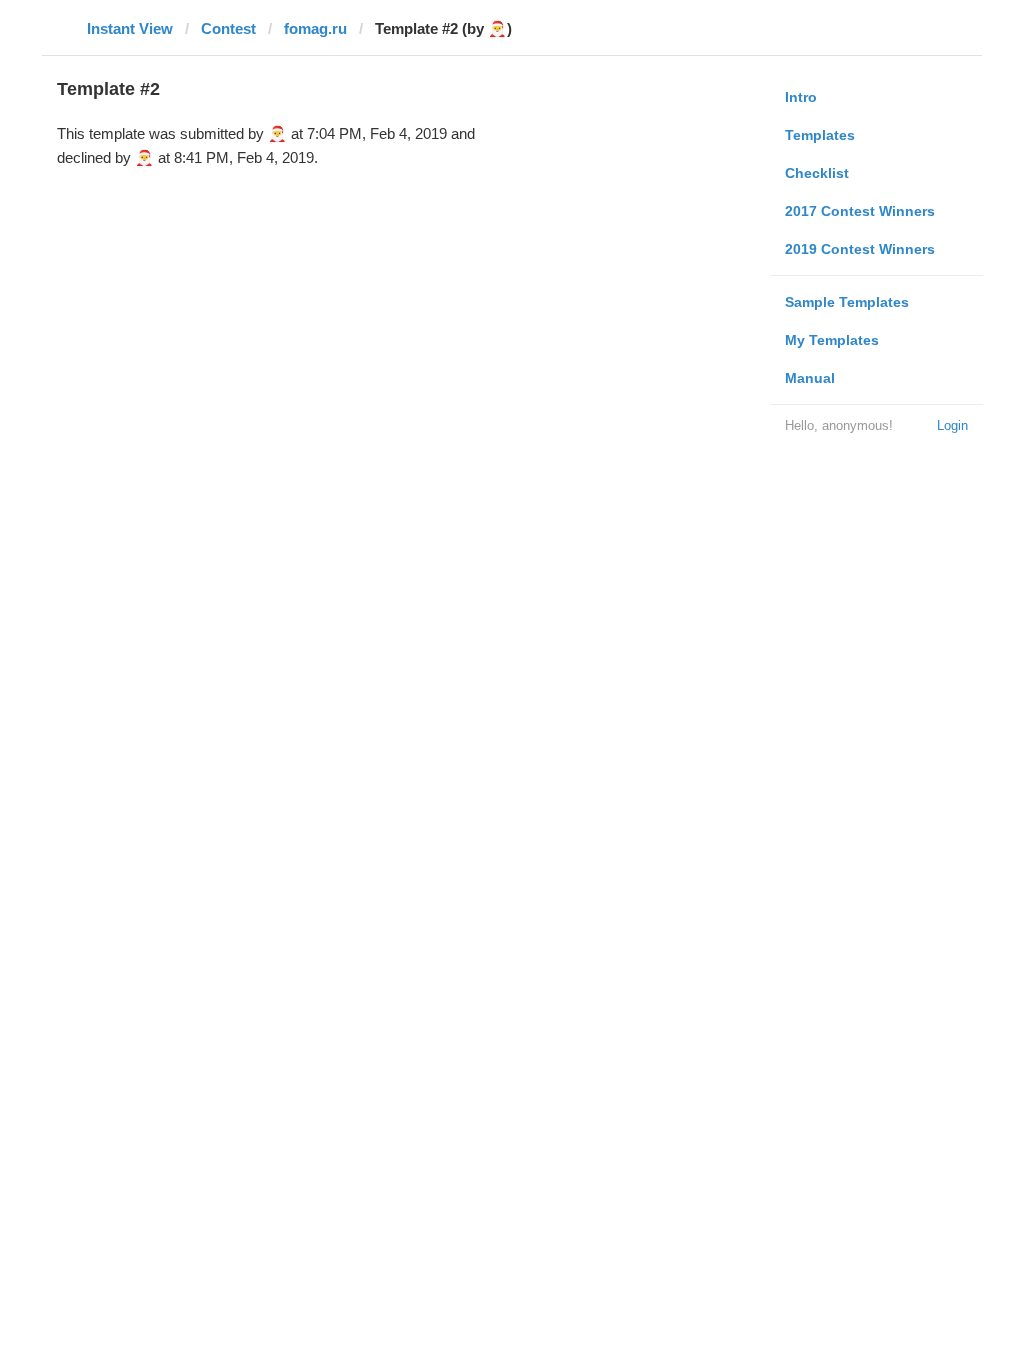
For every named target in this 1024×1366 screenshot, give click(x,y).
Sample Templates (847, 302)
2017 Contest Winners (860, 211)
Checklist (817, 173)
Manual (810, 378)
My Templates (832, 340)
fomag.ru (315, 28)
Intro (801, 97)
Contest (228, 28)
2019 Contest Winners (860, 249)
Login (952, 425)
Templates (820, 135)
